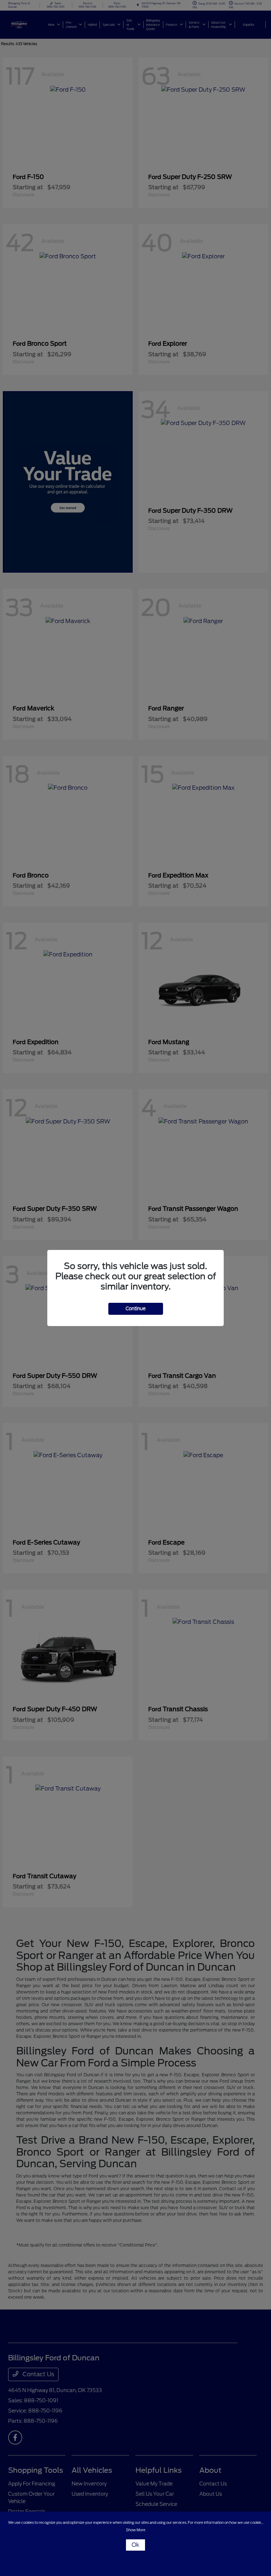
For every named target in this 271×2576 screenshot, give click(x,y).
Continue (136, 1309)
